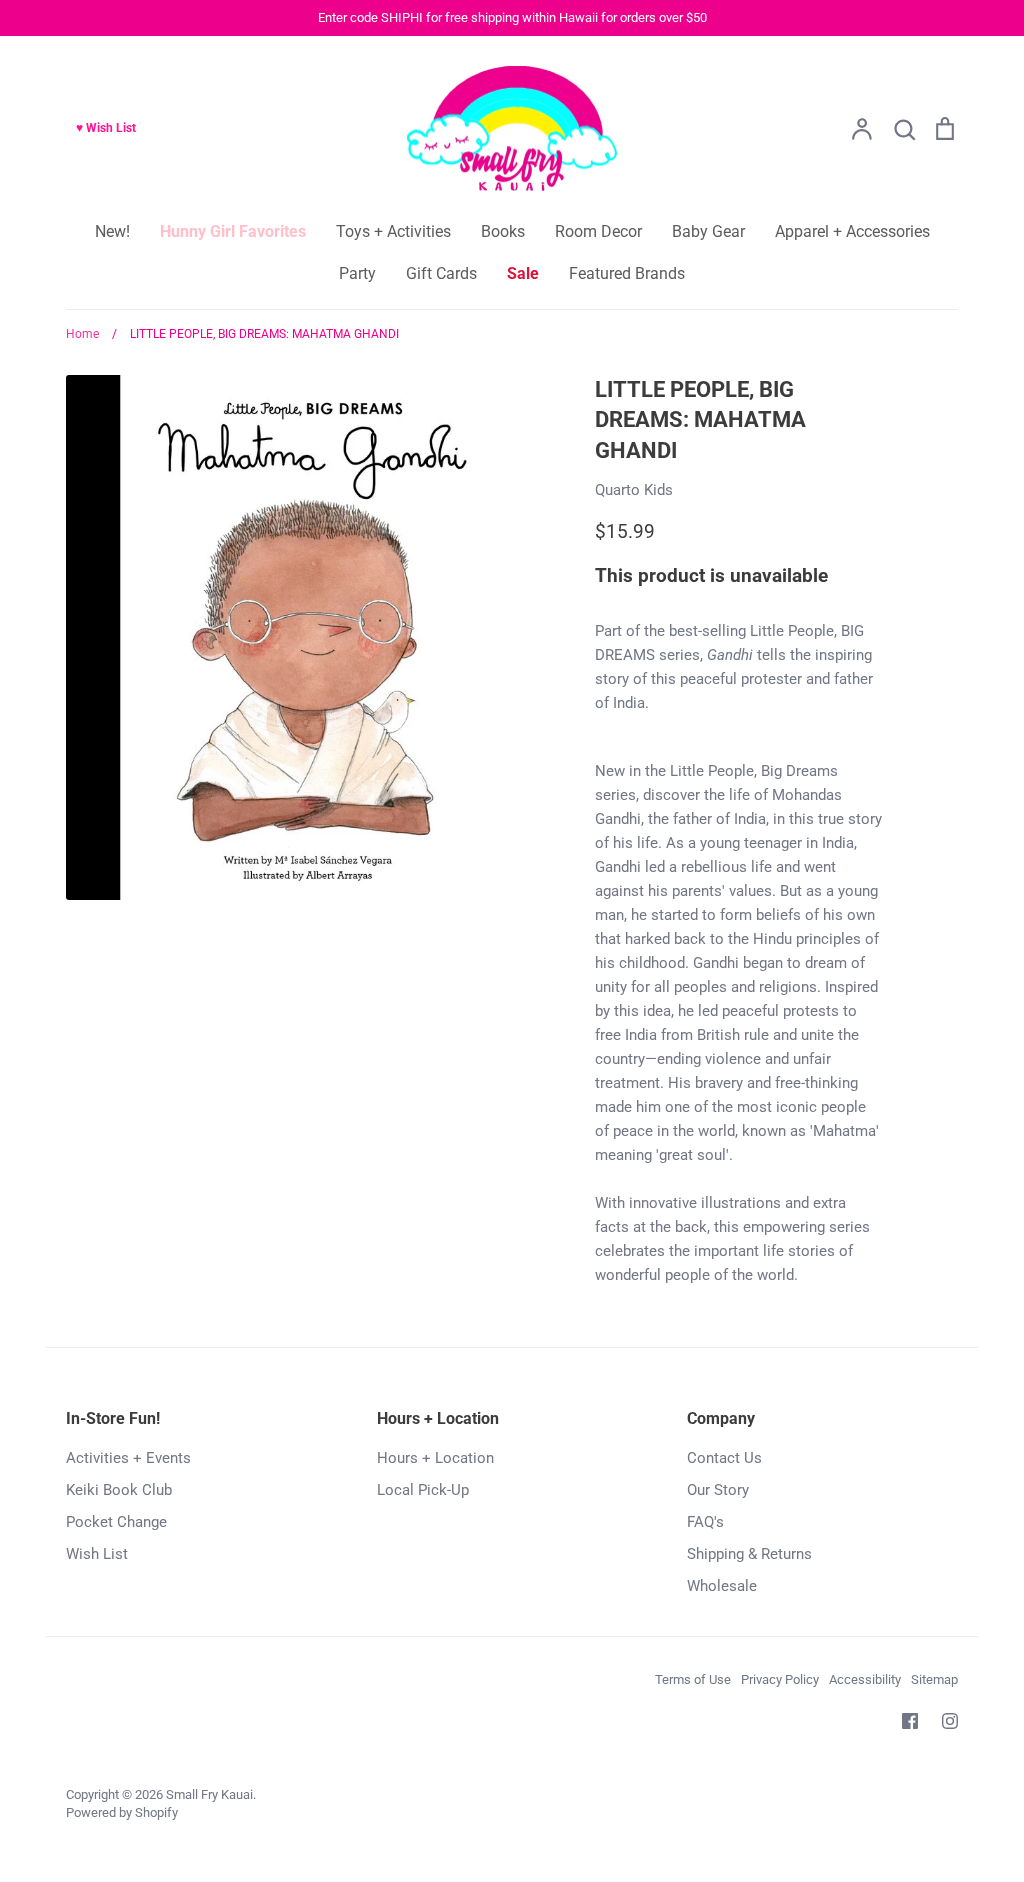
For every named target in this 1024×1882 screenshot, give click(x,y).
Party (357, 273)
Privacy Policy (780, 1679)
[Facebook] (910, 1721)
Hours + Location (435, 1458)
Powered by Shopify (122, 1812)
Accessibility (865, 1679)
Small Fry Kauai (209, 1794)
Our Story (718, 1490)
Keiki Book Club (119, 1490)
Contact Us (724, 1458)
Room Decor (598, 231)
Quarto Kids (634, 490)
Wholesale (722, 1586)
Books (503, 231)
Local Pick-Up (423, 1490)
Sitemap (934, 1679)
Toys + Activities (393, 231)
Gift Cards (441, 273)
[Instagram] (950, 1721)
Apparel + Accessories (852, 231)
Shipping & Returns (749, 1554)
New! (112, 231)
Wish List (97, 1554)
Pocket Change (116, 1522)
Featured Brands (627, 273)
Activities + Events (128, 1458)
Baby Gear (708, 231)
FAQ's (705, 1522)
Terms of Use (693, 1679)
